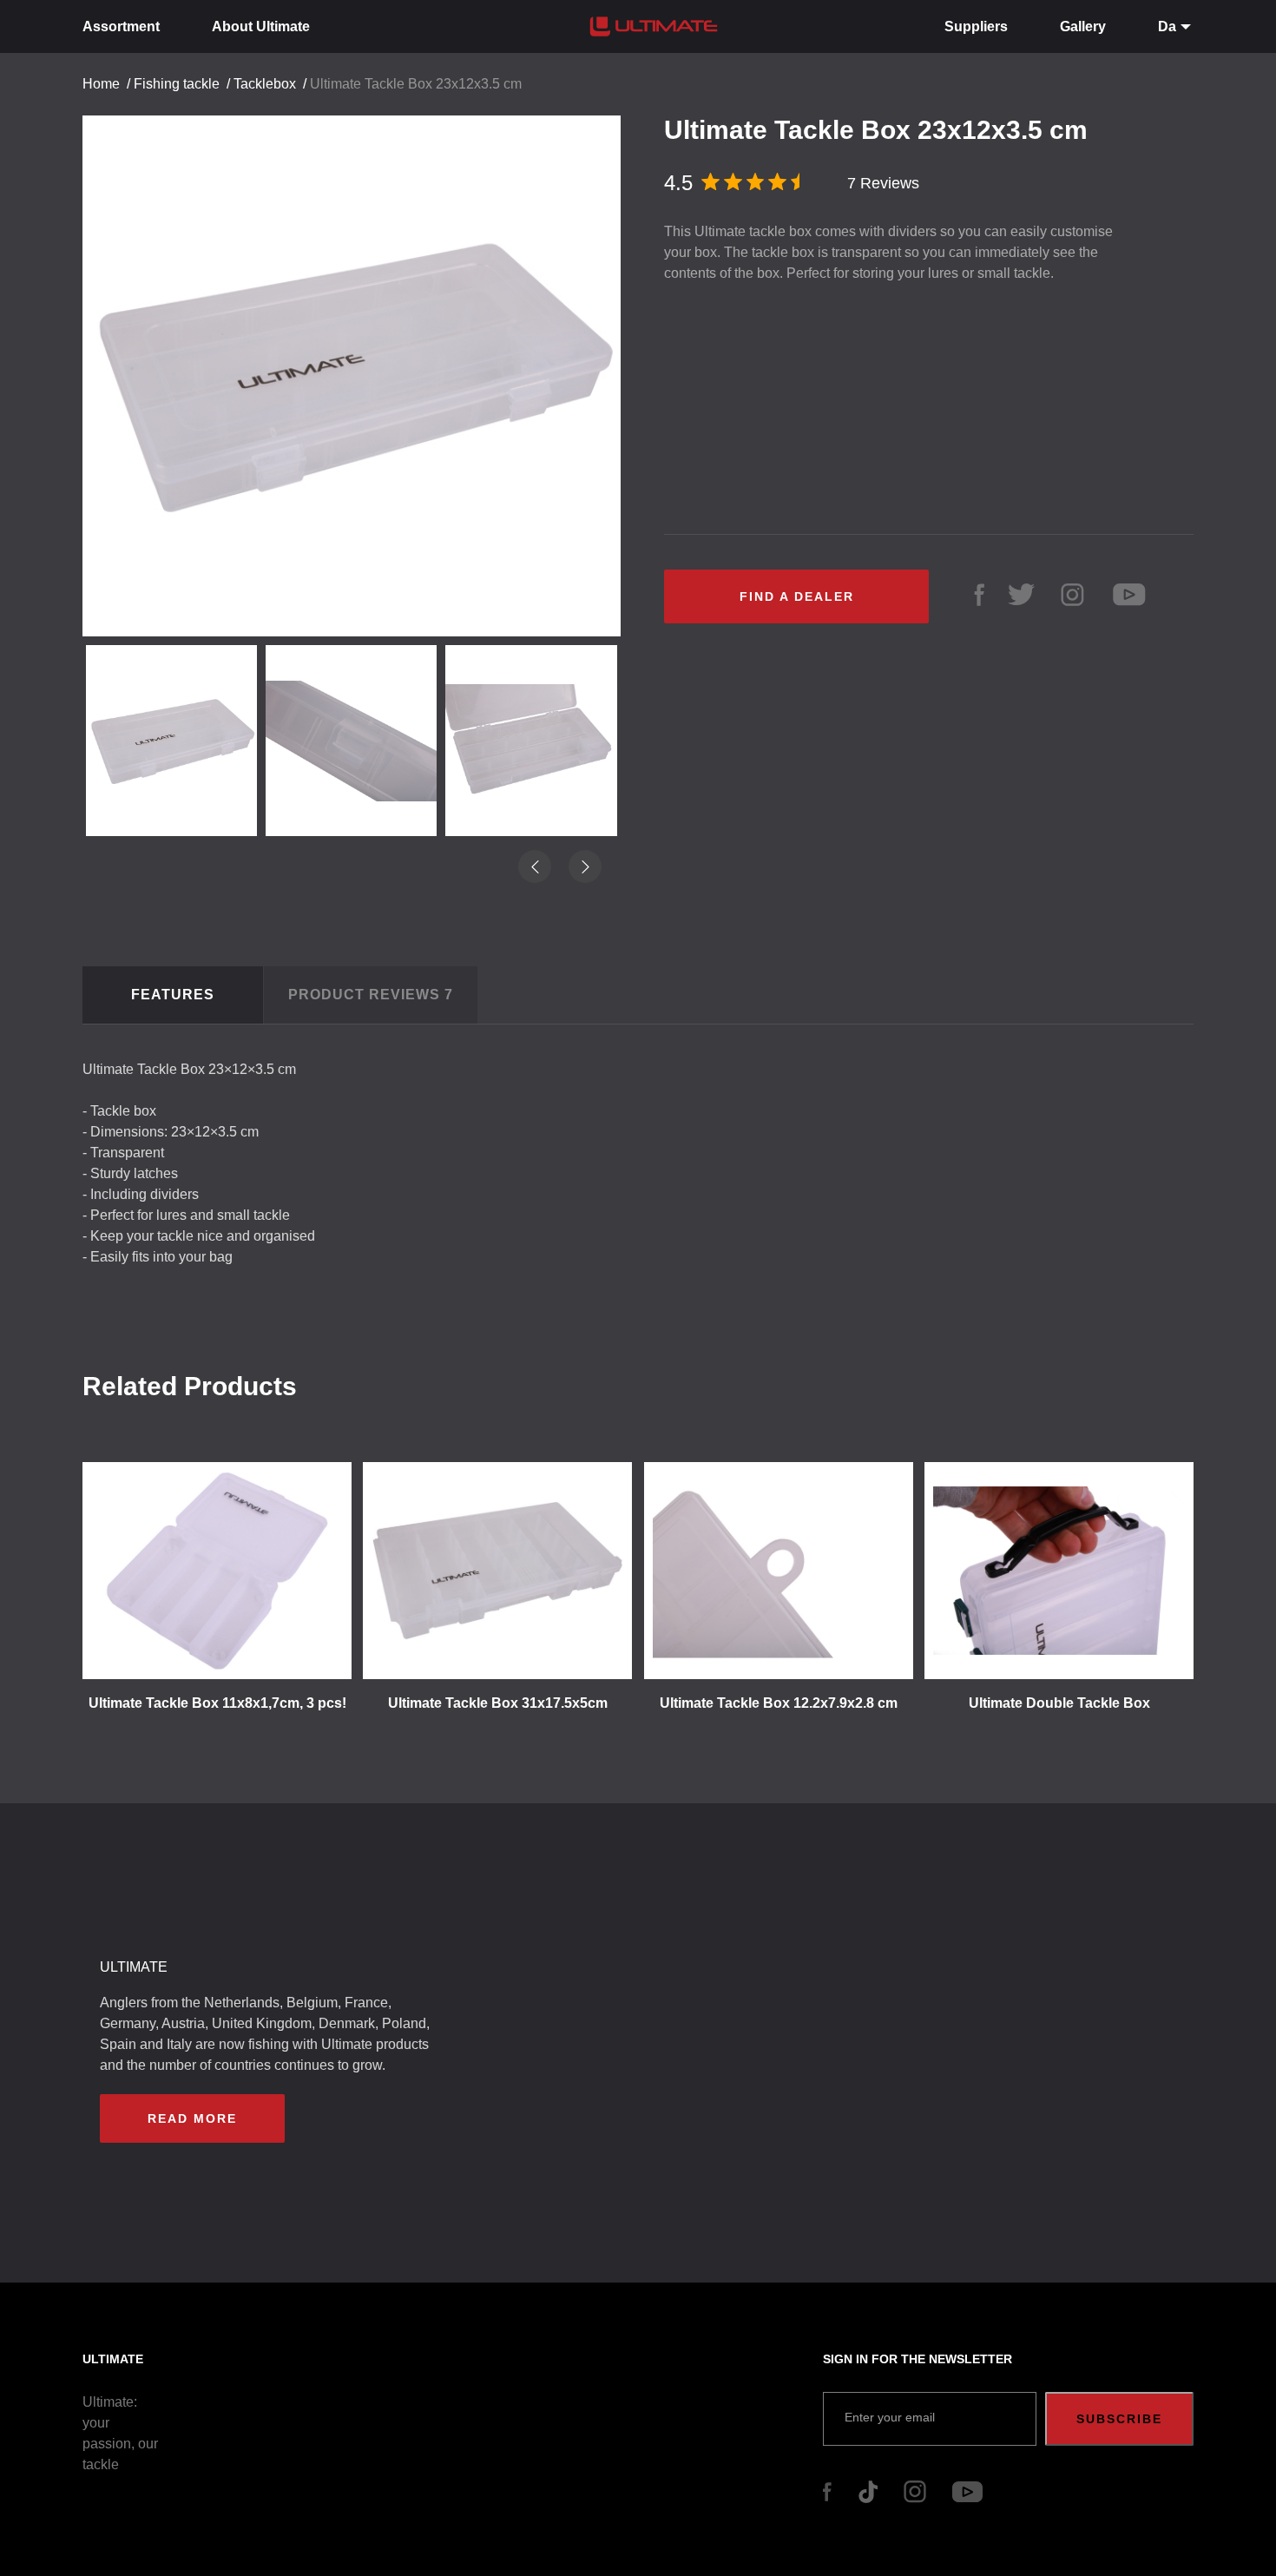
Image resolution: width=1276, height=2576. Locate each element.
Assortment (121, 26)
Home (101, 84)
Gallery (1083, 26)
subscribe (1119, 2419)
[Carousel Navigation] (360, 369)
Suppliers (976, 26)
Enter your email (890, 2417)
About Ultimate (261, 26)
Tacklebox (265, 84)
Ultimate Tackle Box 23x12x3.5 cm (416, 84)
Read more (192, 2118)
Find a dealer (797, 596)
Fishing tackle (177, 84)
